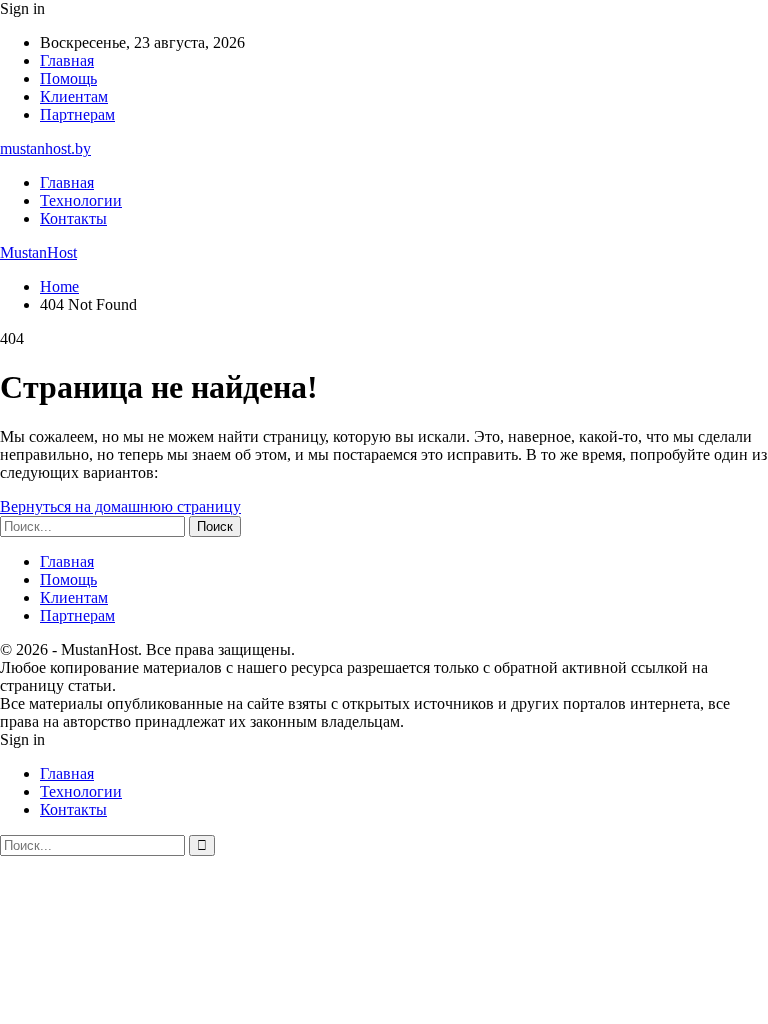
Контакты (73, 218)
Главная (67, 60)
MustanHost (38, 252)
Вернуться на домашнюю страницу (120, 506)
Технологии (81, 200)
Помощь (68, 78)
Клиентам (74, 96)
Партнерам (77, 114)
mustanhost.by (45, 148)
